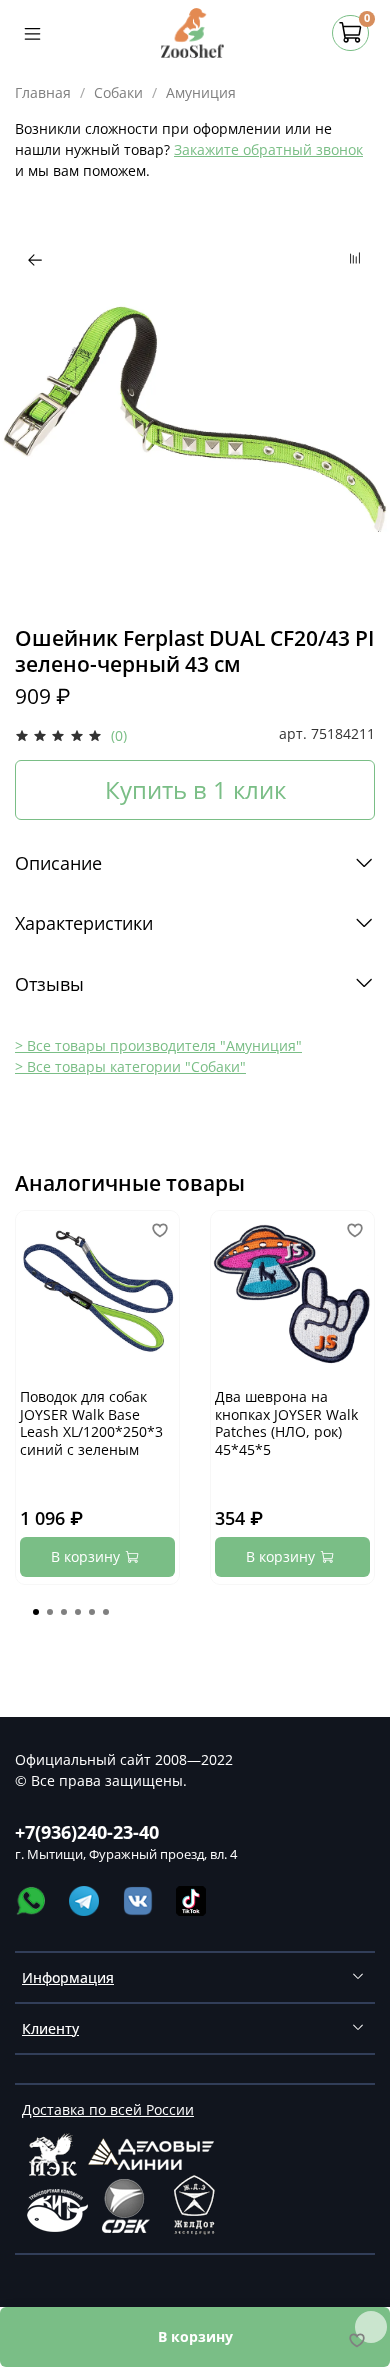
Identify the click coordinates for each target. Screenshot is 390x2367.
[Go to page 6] (106, 1612)
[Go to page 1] (36, 1612)
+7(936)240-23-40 (87, 1832)
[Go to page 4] (78, 1612)
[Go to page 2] (50, 1612)
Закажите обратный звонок (268, 149)
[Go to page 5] (92, 1612)
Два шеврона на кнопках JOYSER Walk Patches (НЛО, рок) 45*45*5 (286, 1423)
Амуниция (201, 92)
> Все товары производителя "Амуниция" (158, 1045)
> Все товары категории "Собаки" (130, 1066)
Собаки (118, 92)
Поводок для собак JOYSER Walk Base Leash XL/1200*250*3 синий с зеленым (91, 1423)
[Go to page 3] (64, 1612)
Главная (43, 92)
